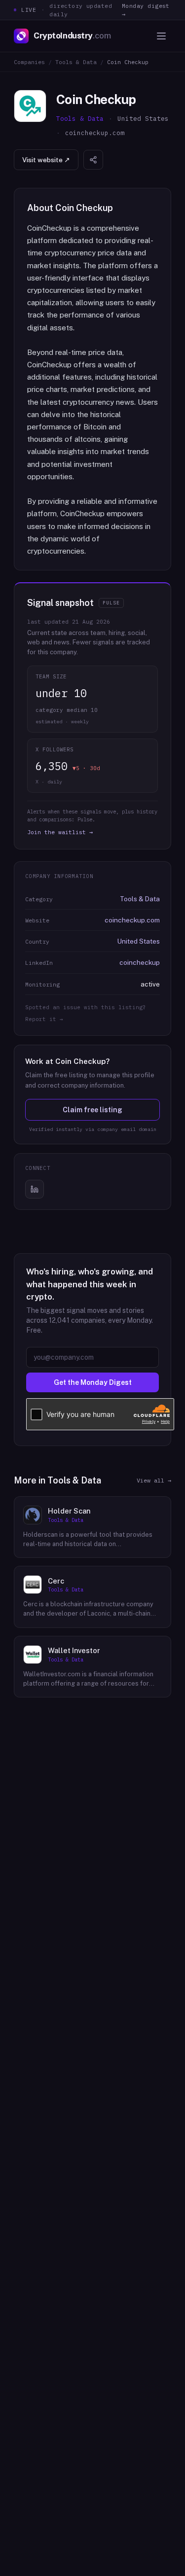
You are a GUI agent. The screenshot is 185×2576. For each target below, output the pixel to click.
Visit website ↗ (46, 160)
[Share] (93, 160)
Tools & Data (76, 62)
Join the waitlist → (60, 832)
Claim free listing (92, 1110)
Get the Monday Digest (93, 1382)
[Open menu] (161, 36)
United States (139, 941)
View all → (154, 1480)
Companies (29, 62)
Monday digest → (146, 10)
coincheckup (140, 962)
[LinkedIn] (35, 1189)
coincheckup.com (132, 920)
